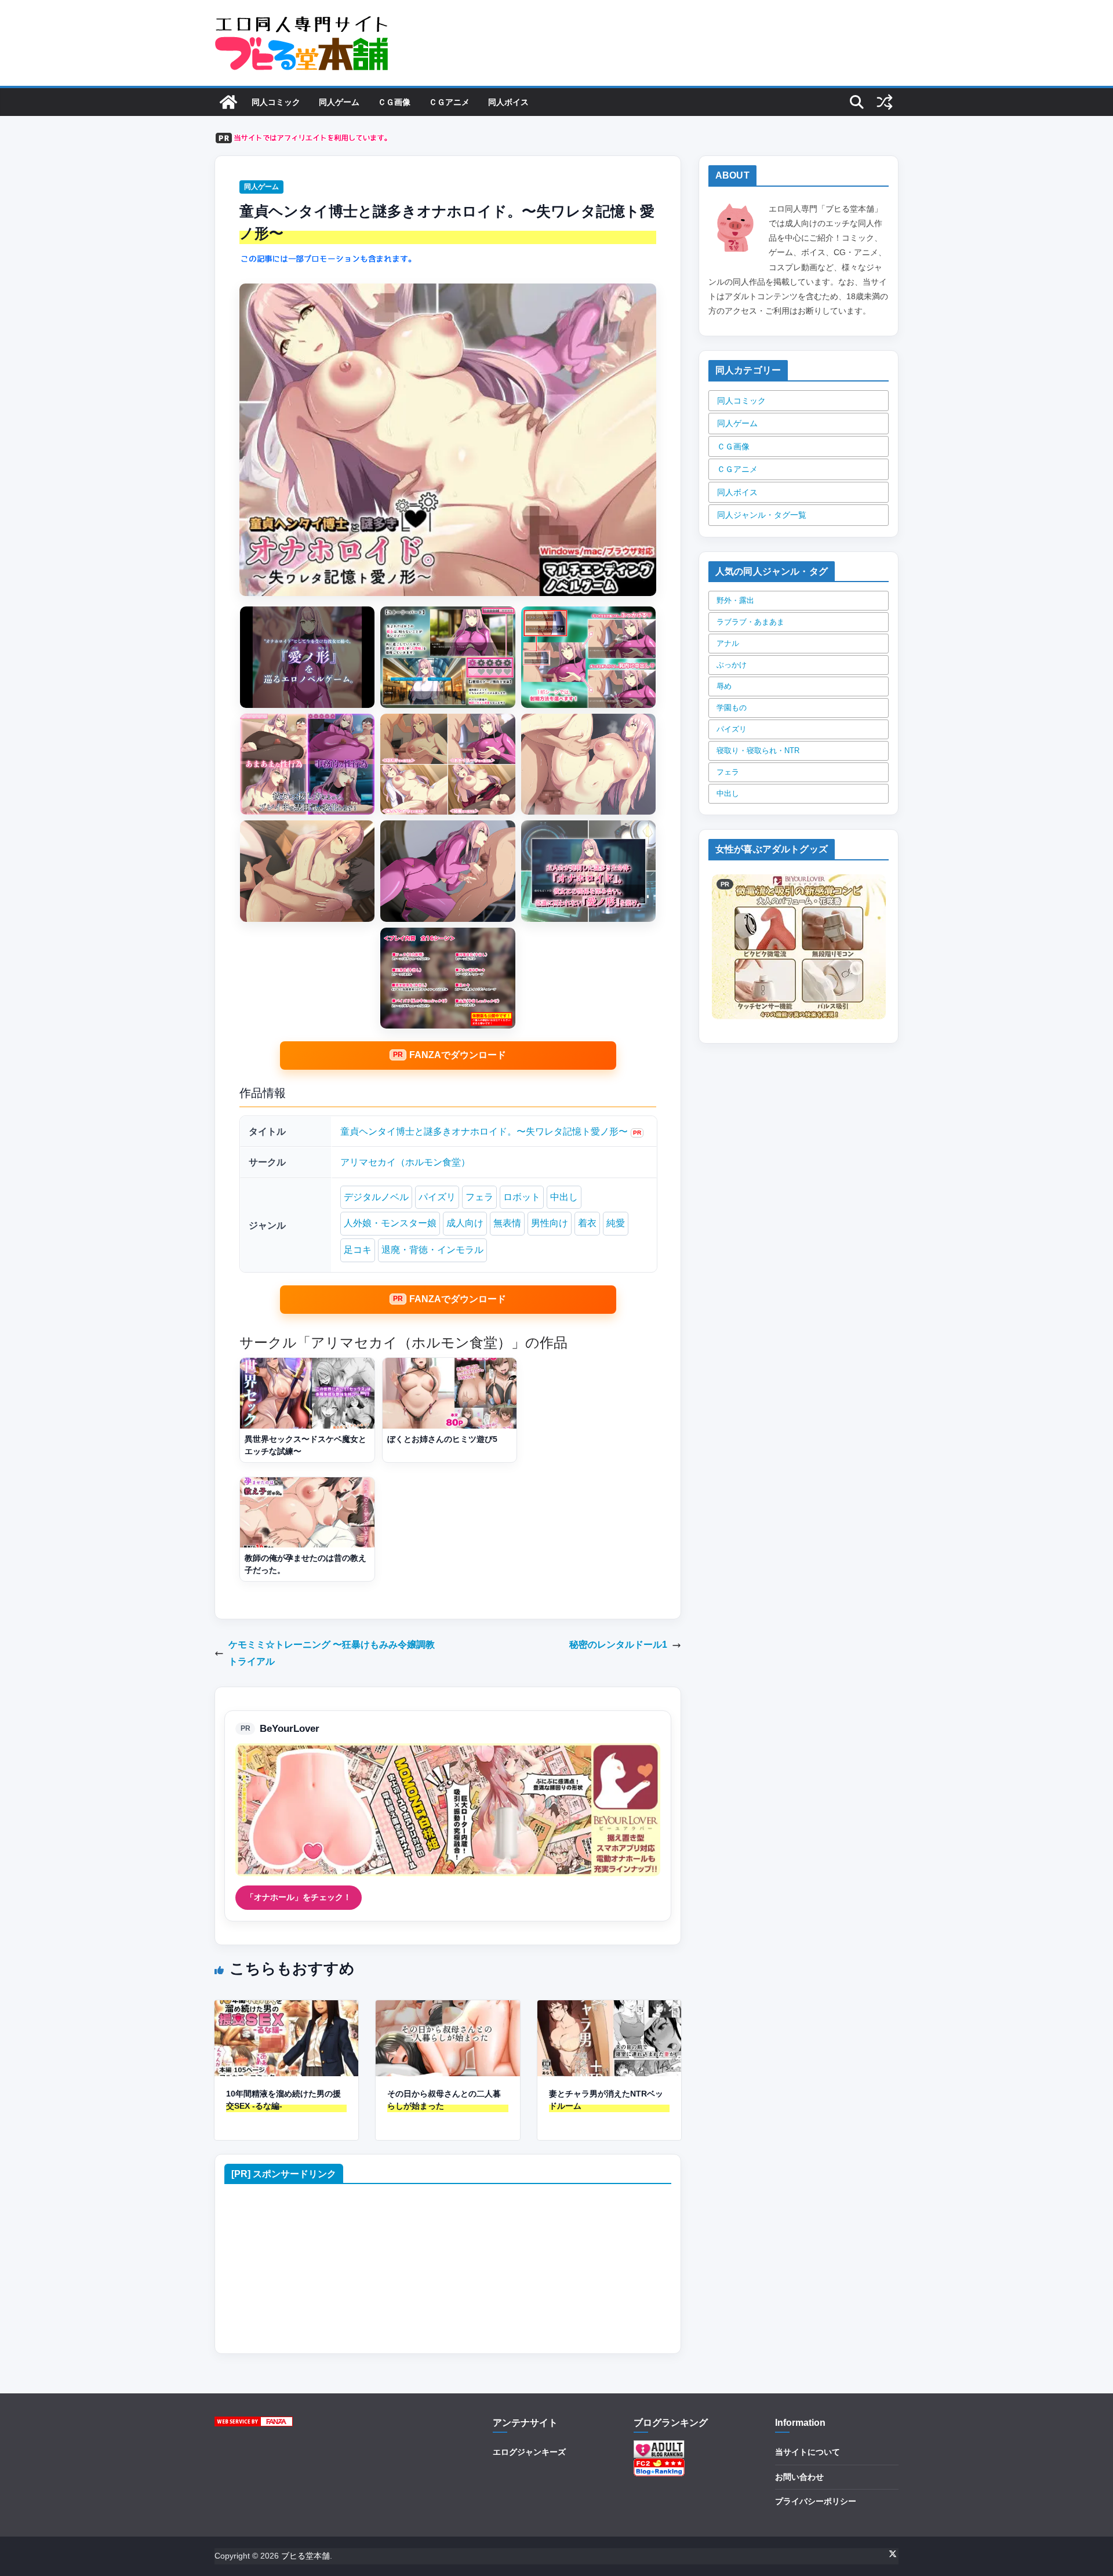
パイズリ (437, 1197)
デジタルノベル (376, 1197)
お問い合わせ (799, 2477)
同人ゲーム (339, 102)
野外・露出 (735, 600)
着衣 (587, 1223)
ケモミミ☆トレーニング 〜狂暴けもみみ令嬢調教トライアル (332, 1653)
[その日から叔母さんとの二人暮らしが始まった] (448, 2008)
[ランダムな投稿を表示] (885, 102)
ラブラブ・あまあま (750, 622)
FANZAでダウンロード (458, 1055)
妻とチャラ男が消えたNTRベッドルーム (606, 2100)
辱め (724, 686)
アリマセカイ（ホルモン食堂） (405, 1162)
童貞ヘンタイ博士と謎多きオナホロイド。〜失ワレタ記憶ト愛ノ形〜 (484, 1131)
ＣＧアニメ (449, 102)
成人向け (465, 1223)
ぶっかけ (732, 665)
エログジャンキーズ (529, 2452)
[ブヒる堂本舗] (228, 102)
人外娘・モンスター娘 (390, 1223)
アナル (728, 643)
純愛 (616, 1223)
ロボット (522, 1197)
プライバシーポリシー (816, 2501)
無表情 (507, 1223)
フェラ (479, 1197)
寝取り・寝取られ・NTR (758, 751)
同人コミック (276, 102)
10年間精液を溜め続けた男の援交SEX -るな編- (283, 2100)
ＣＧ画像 (394, 102)
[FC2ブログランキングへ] (659, 2465)
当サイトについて (808, 2452)
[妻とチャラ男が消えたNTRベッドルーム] (609, 2008)
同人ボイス (508, 102)
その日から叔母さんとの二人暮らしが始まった (444, 2100)
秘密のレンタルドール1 (618, 1645)
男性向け (550, 1223)
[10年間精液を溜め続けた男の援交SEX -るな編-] (286, 2008)
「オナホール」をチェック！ (299, 1897)
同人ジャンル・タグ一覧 (762, 515)
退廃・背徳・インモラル (432, 1250)
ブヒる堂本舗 (305, 2556)
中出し (564, 1197)
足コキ (358, 1250)
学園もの (732, 708)
